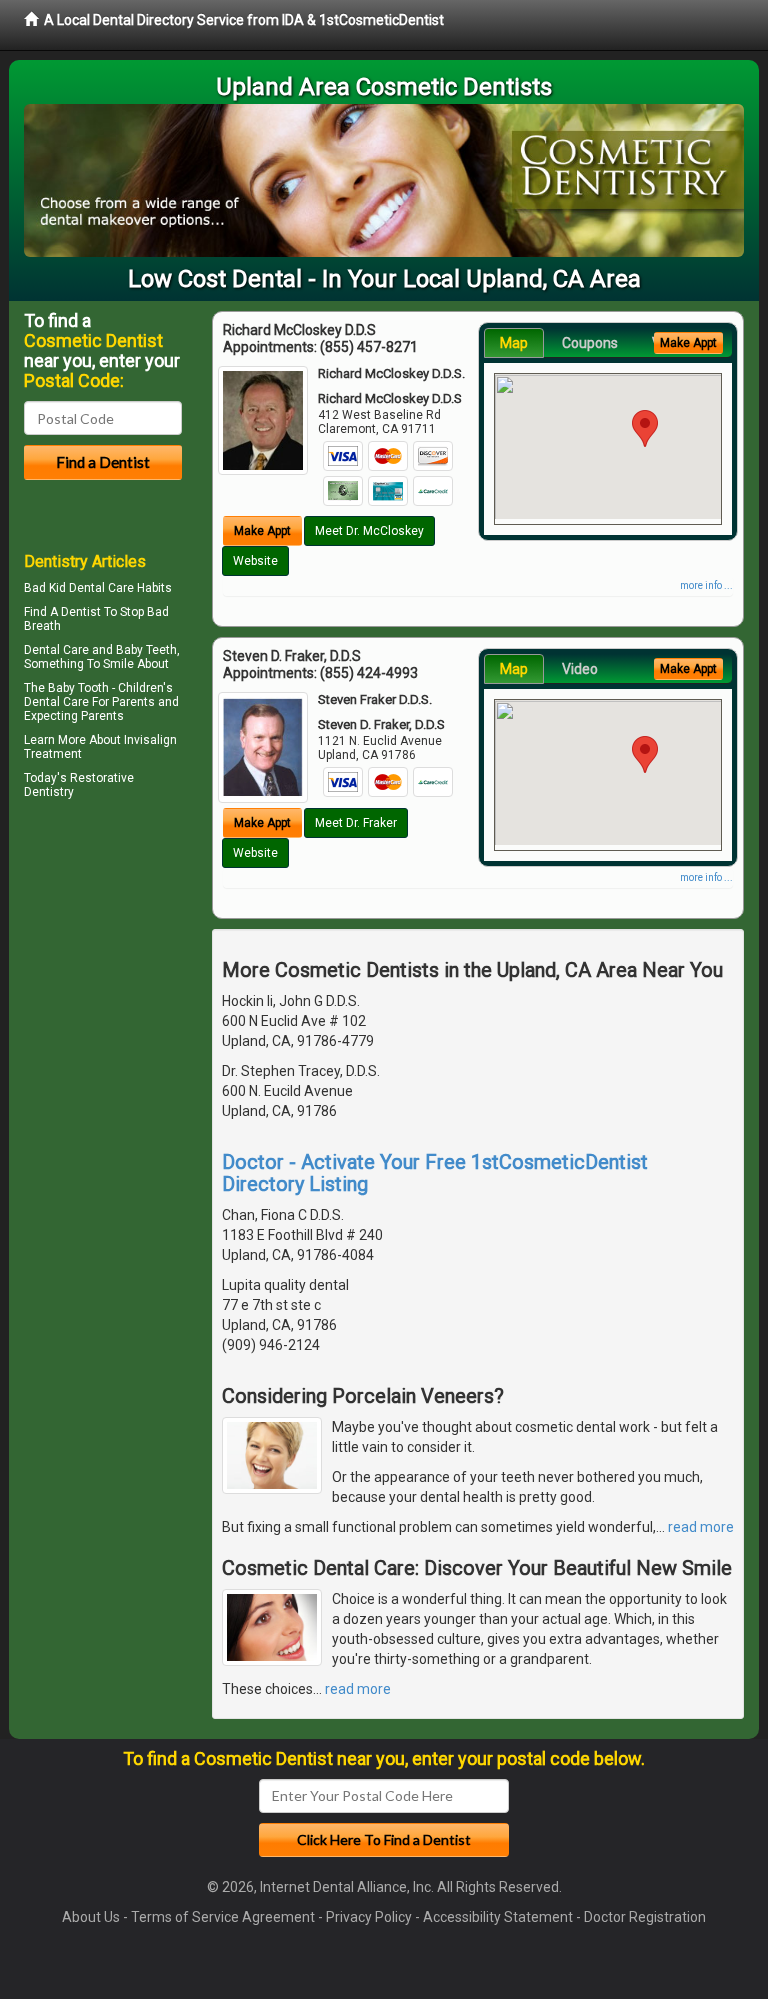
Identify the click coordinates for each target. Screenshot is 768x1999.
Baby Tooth (78, 688)
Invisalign (150, 740)
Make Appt (262, 531)
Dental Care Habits (120, 588)
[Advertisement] (126, 979)
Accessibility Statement (498, 1917)
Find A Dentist (62, 612)
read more (701, 1527)
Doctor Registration (645, 1917)
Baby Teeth (146, 650)
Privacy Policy (369, 1917)
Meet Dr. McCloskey (369, 531)
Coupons (590, 343)
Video (580, 669)
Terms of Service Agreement (223, 1917)
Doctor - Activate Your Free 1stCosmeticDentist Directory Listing (435, 1173)
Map (514, 343)
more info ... (706, 585)
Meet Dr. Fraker (356, 823)
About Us (91, 1917)
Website (255, 561)
